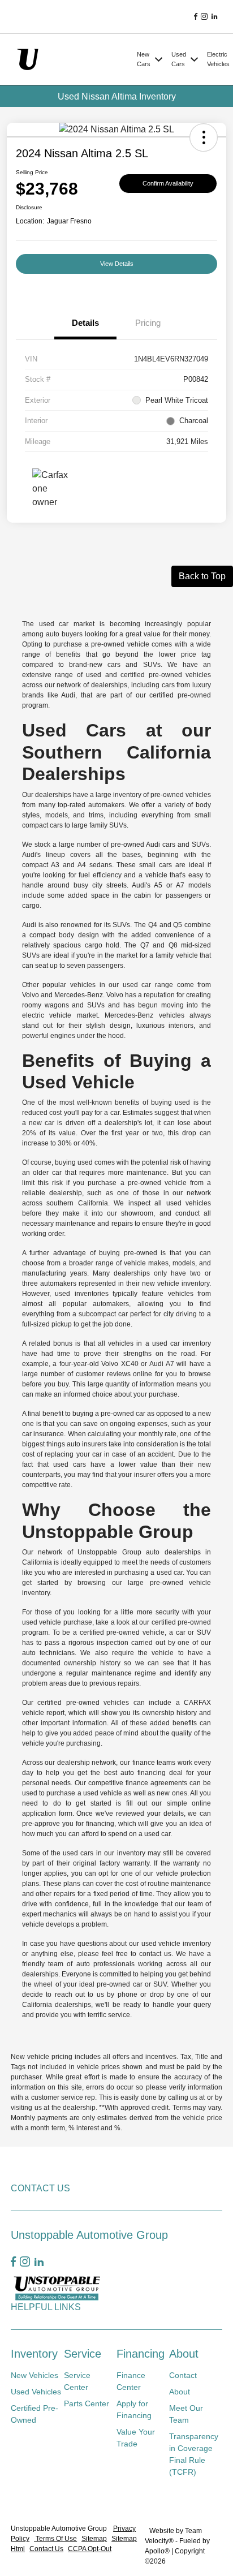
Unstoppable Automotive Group (60, 2528)
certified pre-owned (151, 675)
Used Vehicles (36, 2392)
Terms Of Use (55, 2539)
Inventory (34, 2354)
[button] (204, 137)
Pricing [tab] (148, 323)
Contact (183, 2375)
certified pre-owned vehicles (83, 1703)
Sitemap (94, 2539)
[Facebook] (196, 17)
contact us (155, 1954)
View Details (117, 264)
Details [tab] (85, 323)
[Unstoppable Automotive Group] (72, 59)
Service (83, 2354)
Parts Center (87, 2403)
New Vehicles (34, 2375)
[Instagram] (204, 17)
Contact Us (46, 2549)
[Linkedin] (214, 17)
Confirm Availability (168, 183)
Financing (141, 2354)
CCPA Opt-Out (90, 2549)
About (184, 2354)
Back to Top (202, 576)
